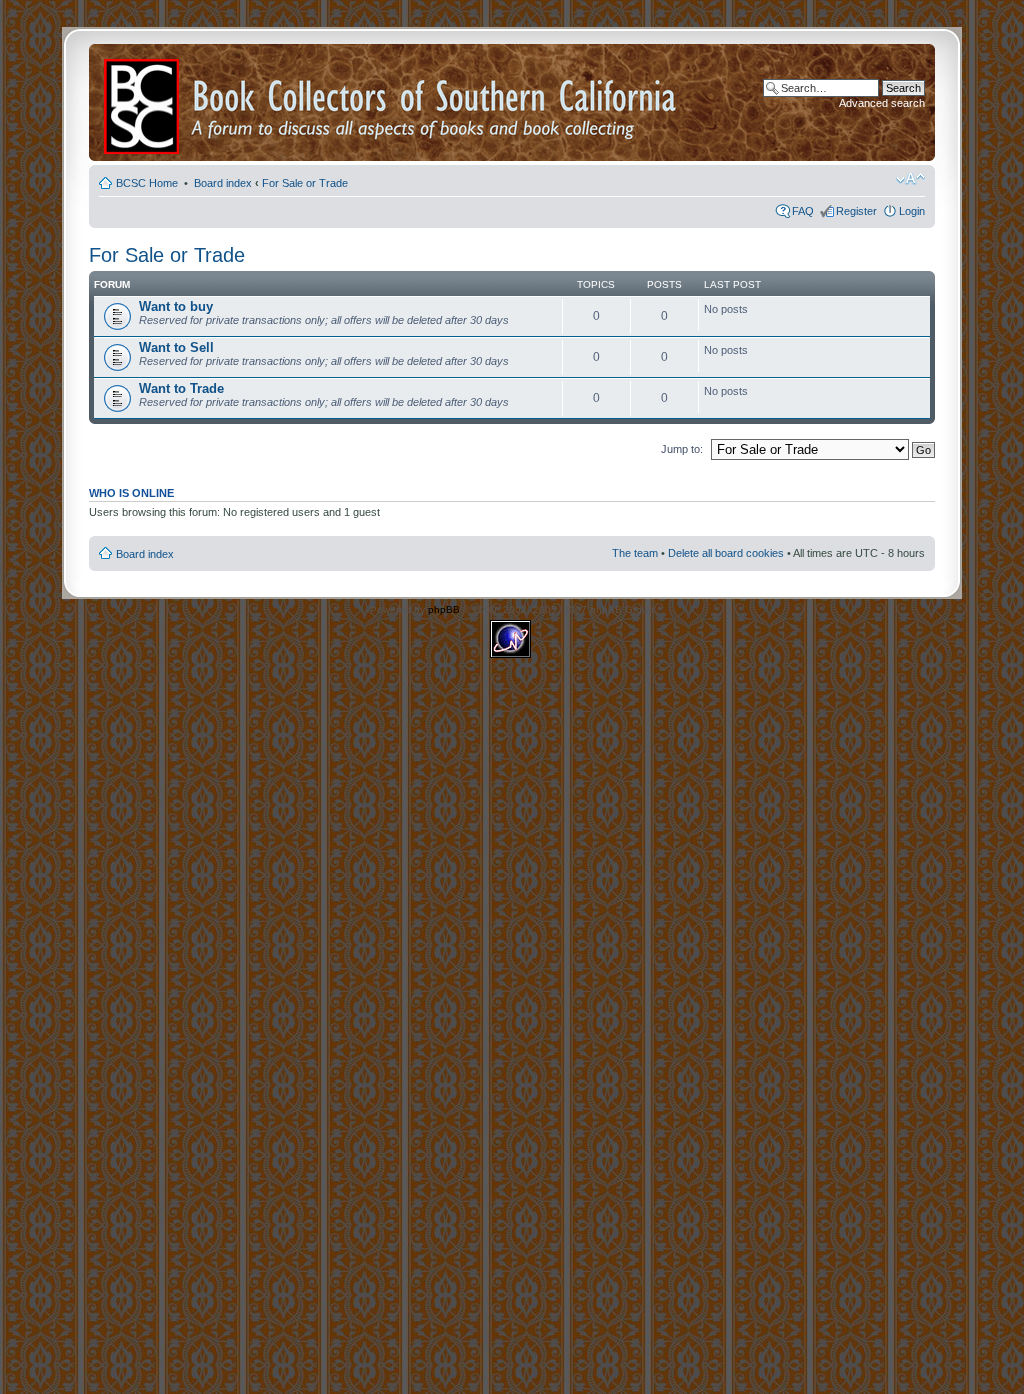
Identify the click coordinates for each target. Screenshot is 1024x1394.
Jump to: (682, 449)
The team (635, 553)
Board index (223, 183)
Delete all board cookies (726, 553)
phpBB (444, 609)
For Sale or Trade (305, 183)
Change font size (910, 179)
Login (912, 211)
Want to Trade (181, 388)
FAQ (803, 211)
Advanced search (882, 103)
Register (856, 211)
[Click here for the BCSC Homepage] (143, 102)
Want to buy (176, 306)
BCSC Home (148, 183)
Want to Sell (176, 347)
